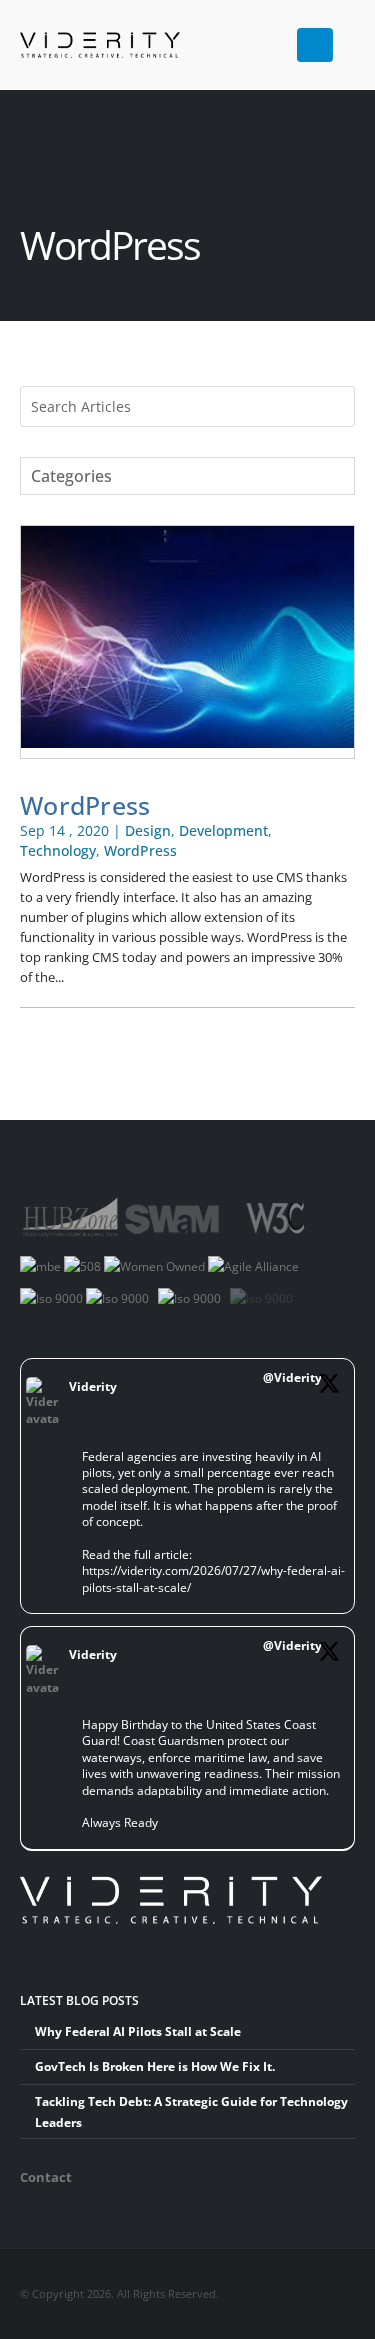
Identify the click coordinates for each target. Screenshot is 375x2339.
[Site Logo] (70, 45)
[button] (346, 37)
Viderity (93, 1386)
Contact (46, 2177)
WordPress (85, 805)
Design (148, 830)
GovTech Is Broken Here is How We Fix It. (155, 2066)
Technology (58, 850)
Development (223, 830)
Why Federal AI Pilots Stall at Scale (138, 2031)
